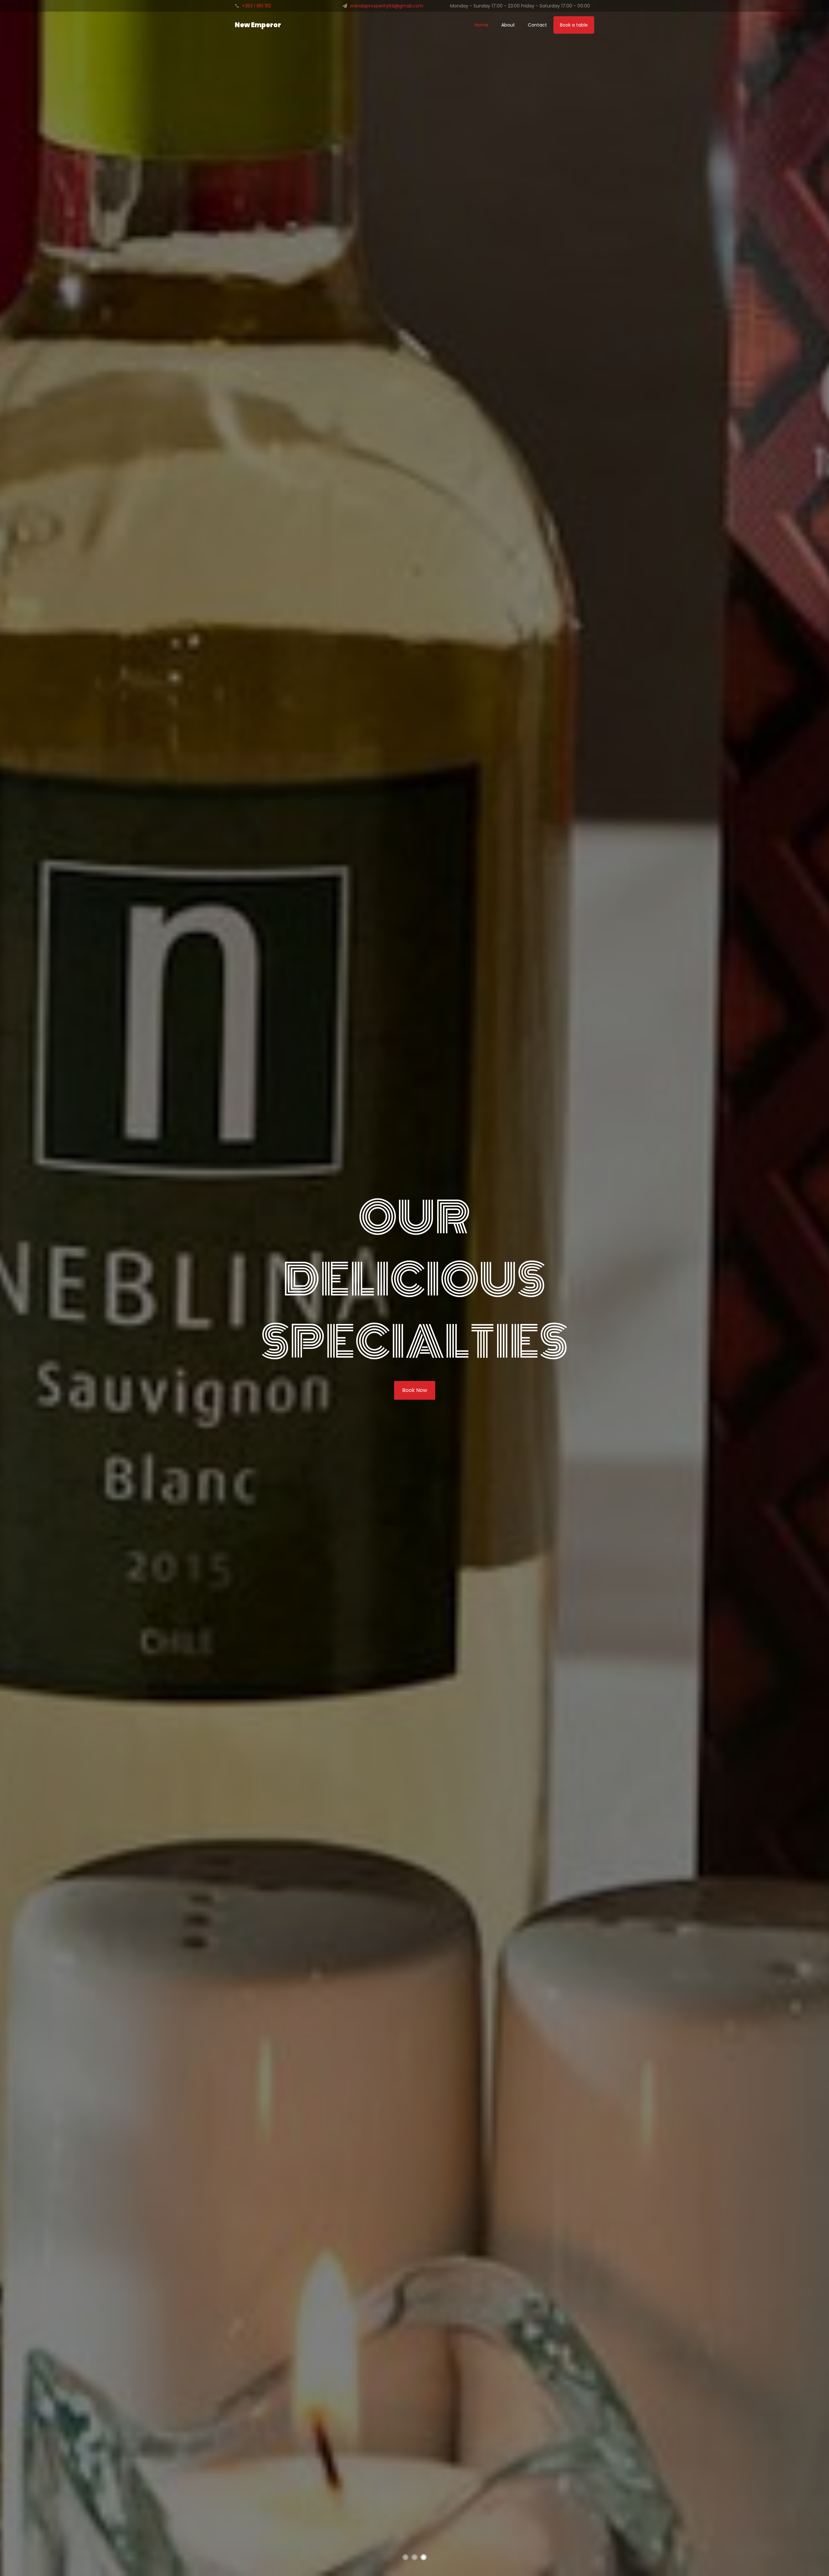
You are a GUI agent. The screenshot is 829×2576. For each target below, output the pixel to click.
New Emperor (258, 25)
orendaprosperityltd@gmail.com (386, 6)
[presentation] (2, 1285)
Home (482, 25)
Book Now (415, 1390)
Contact (537, 25)
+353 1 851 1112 (256, 6)
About (508, 25)
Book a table (574, 25)
